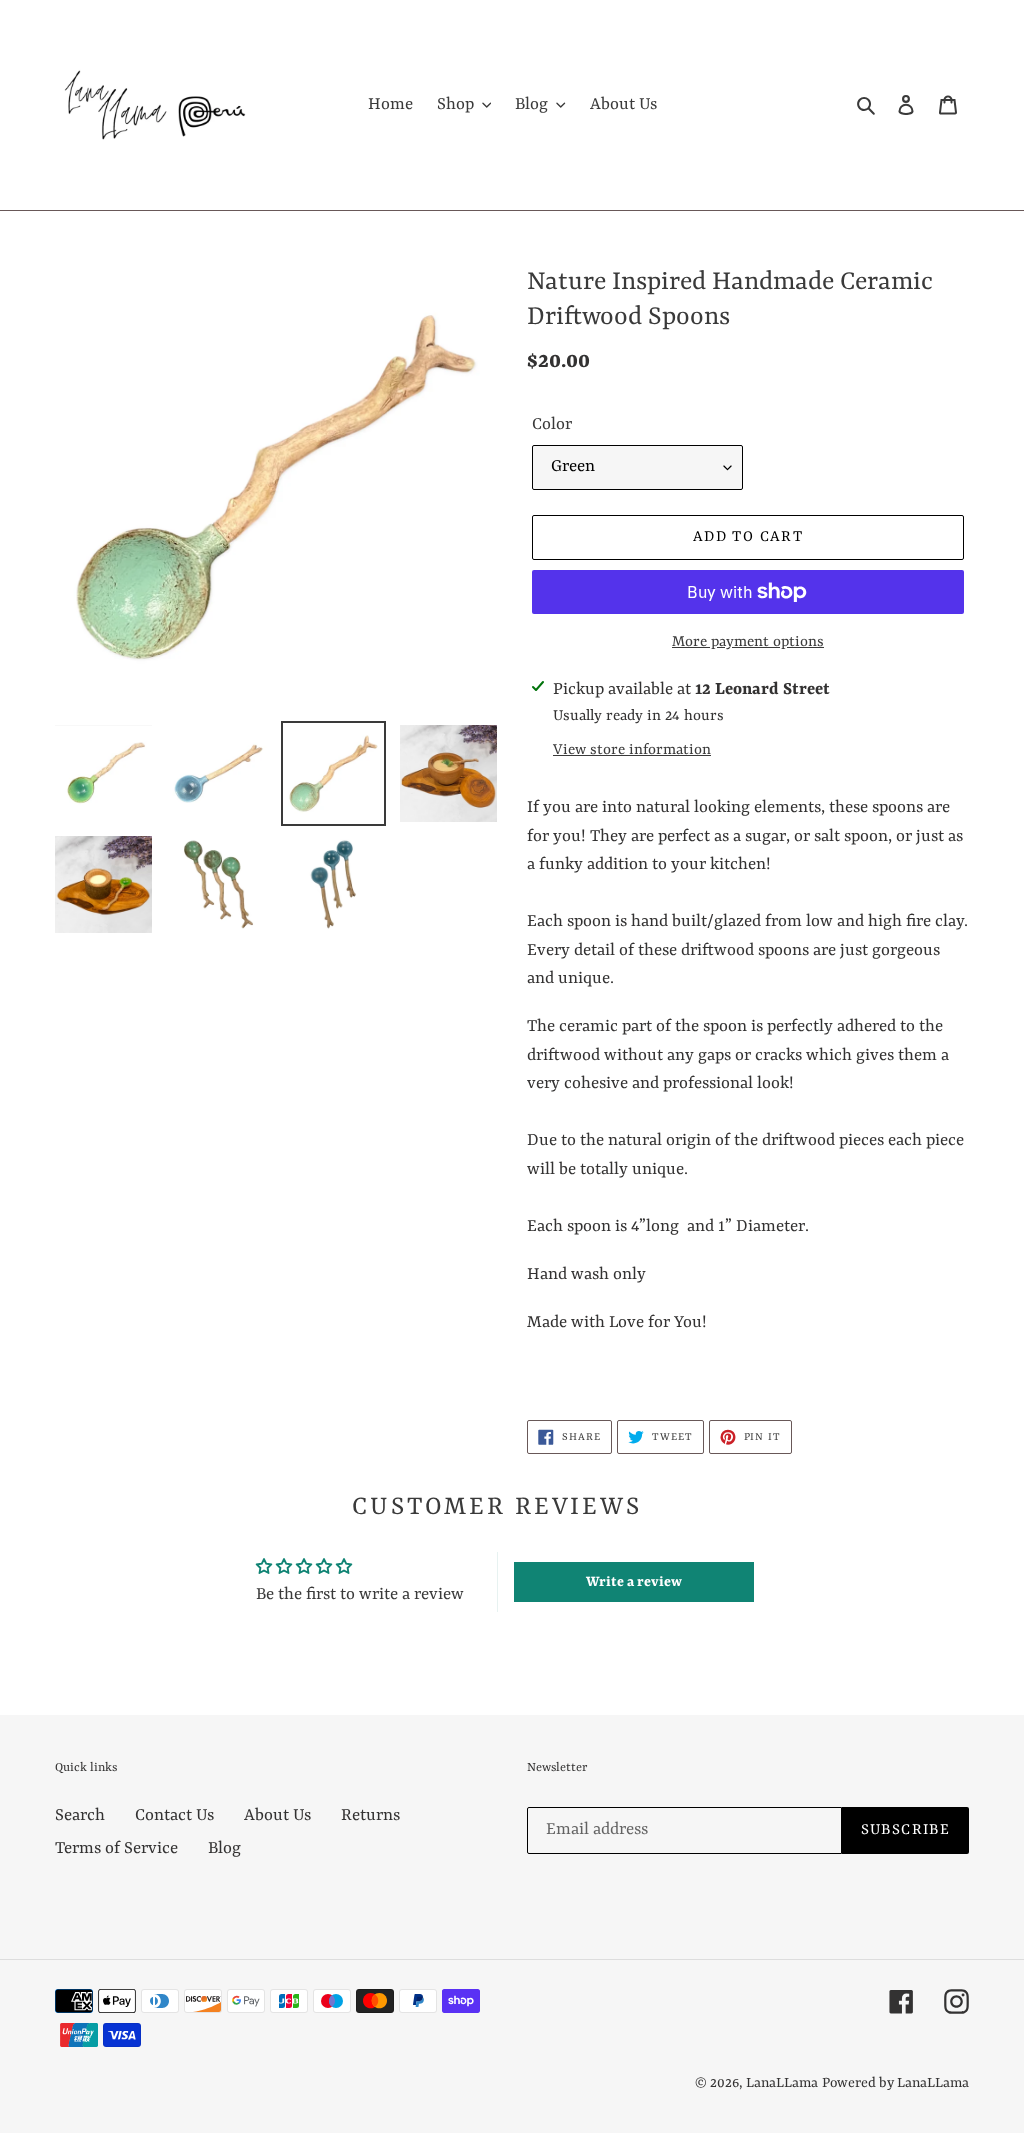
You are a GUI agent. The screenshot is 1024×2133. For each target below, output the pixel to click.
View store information (632, 750)
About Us (277, 1815)
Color (552, 424)
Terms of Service (116, 1848)
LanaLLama (782, 2083)
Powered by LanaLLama (895, 2083)
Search (80, 1815)
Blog (224, 1848)
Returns (370, 1815)
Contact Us (174, 1815)
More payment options (748, 642)
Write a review (634, 1582)
